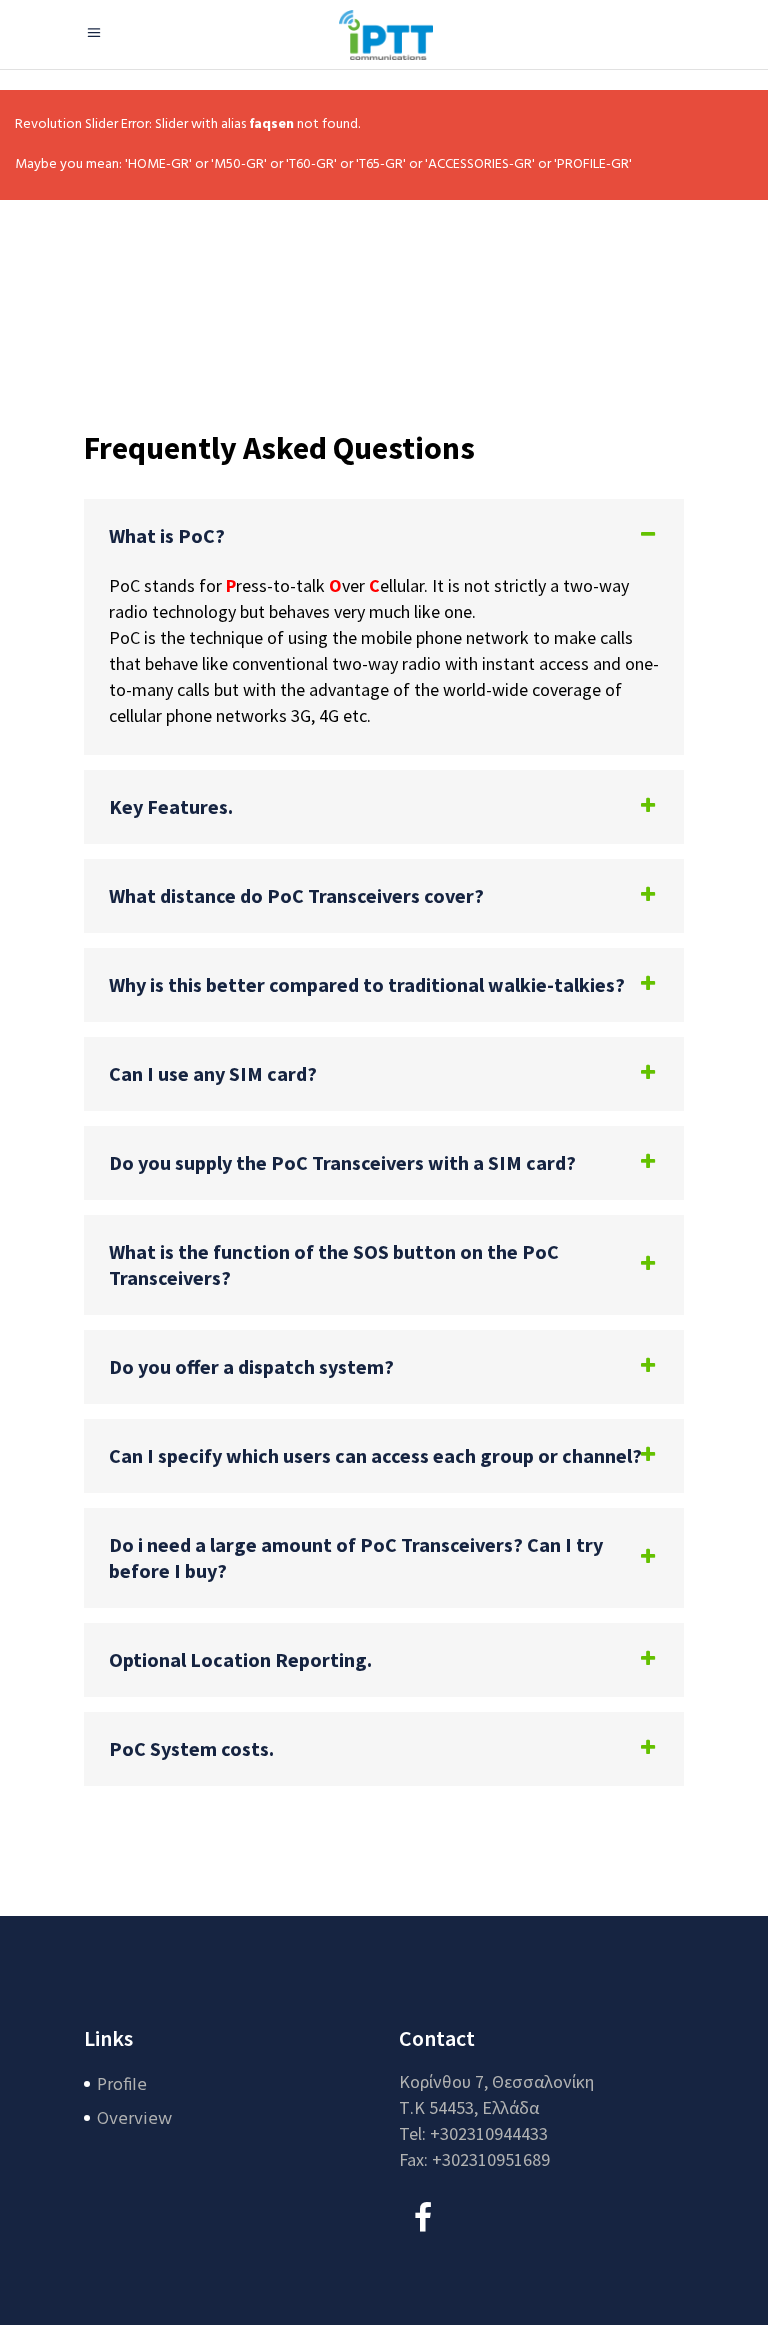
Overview (134, 2119)
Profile (122, 2085)
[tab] (384, 536)
